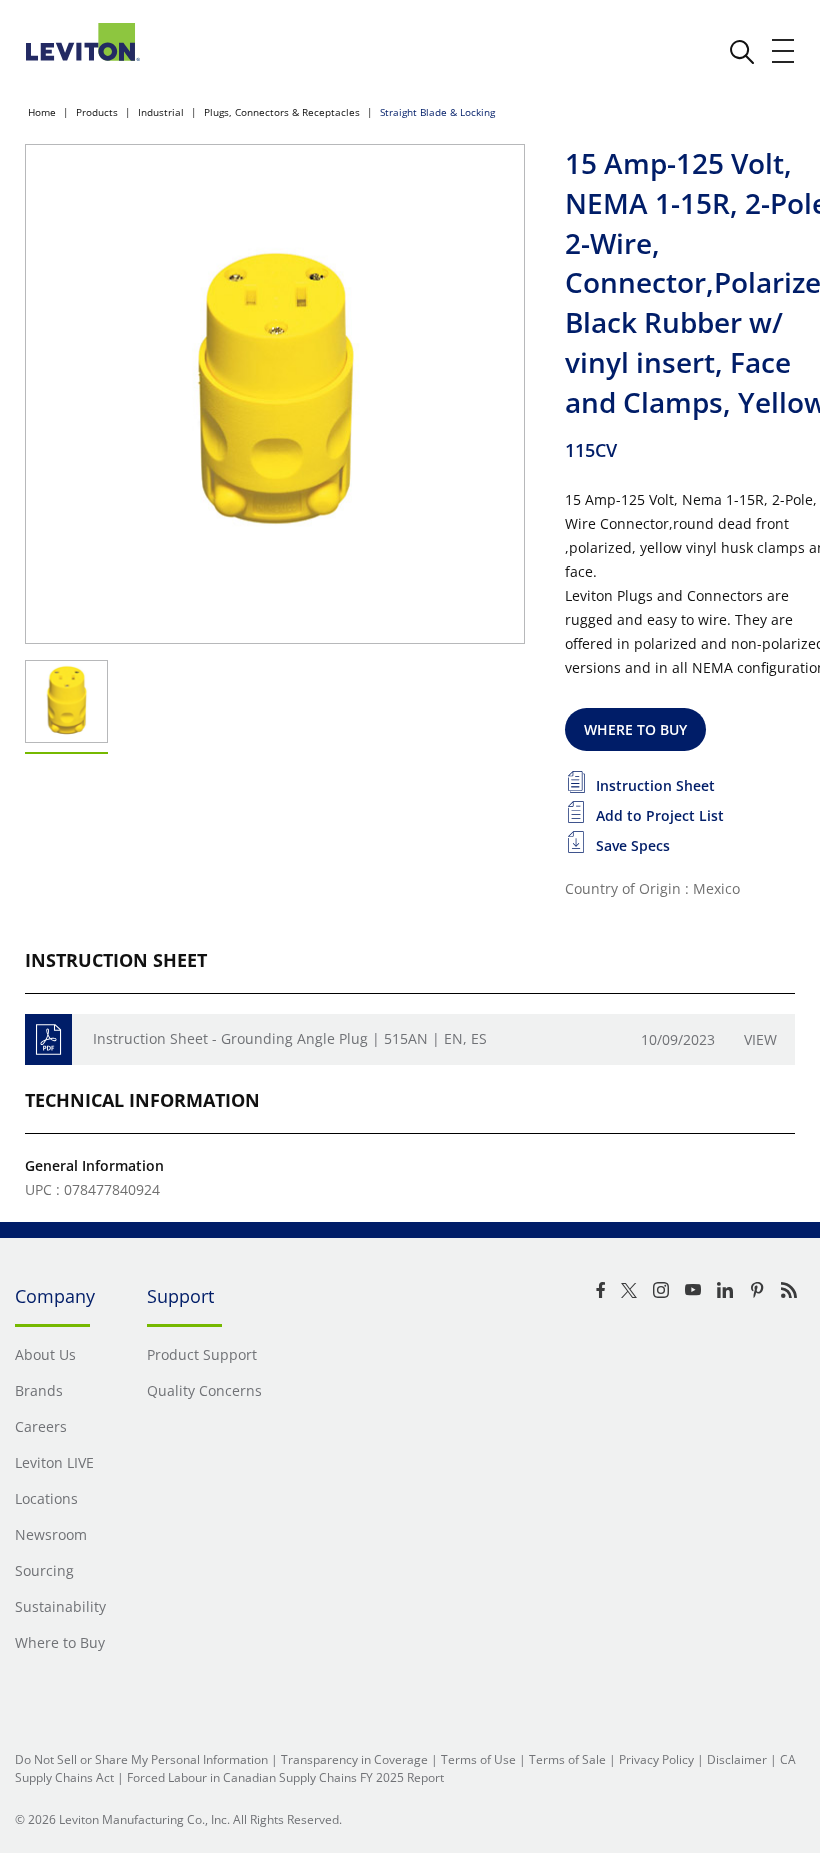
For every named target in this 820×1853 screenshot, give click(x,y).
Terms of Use (478, 1759)
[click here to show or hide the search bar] (742, 52)
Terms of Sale (567, 1759)
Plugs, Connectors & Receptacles (282, 112)
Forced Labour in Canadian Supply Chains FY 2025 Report (285, 1777)
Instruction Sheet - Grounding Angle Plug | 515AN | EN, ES (290, 1038)
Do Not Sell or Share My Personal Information (141, 1759)
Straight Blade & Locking (437, 112)
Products (97, 112)
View (760, 1039)
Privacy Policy (656, 1759)
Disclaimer (737, 1759)
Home (42, 112)
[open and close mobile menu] (784, 51)
